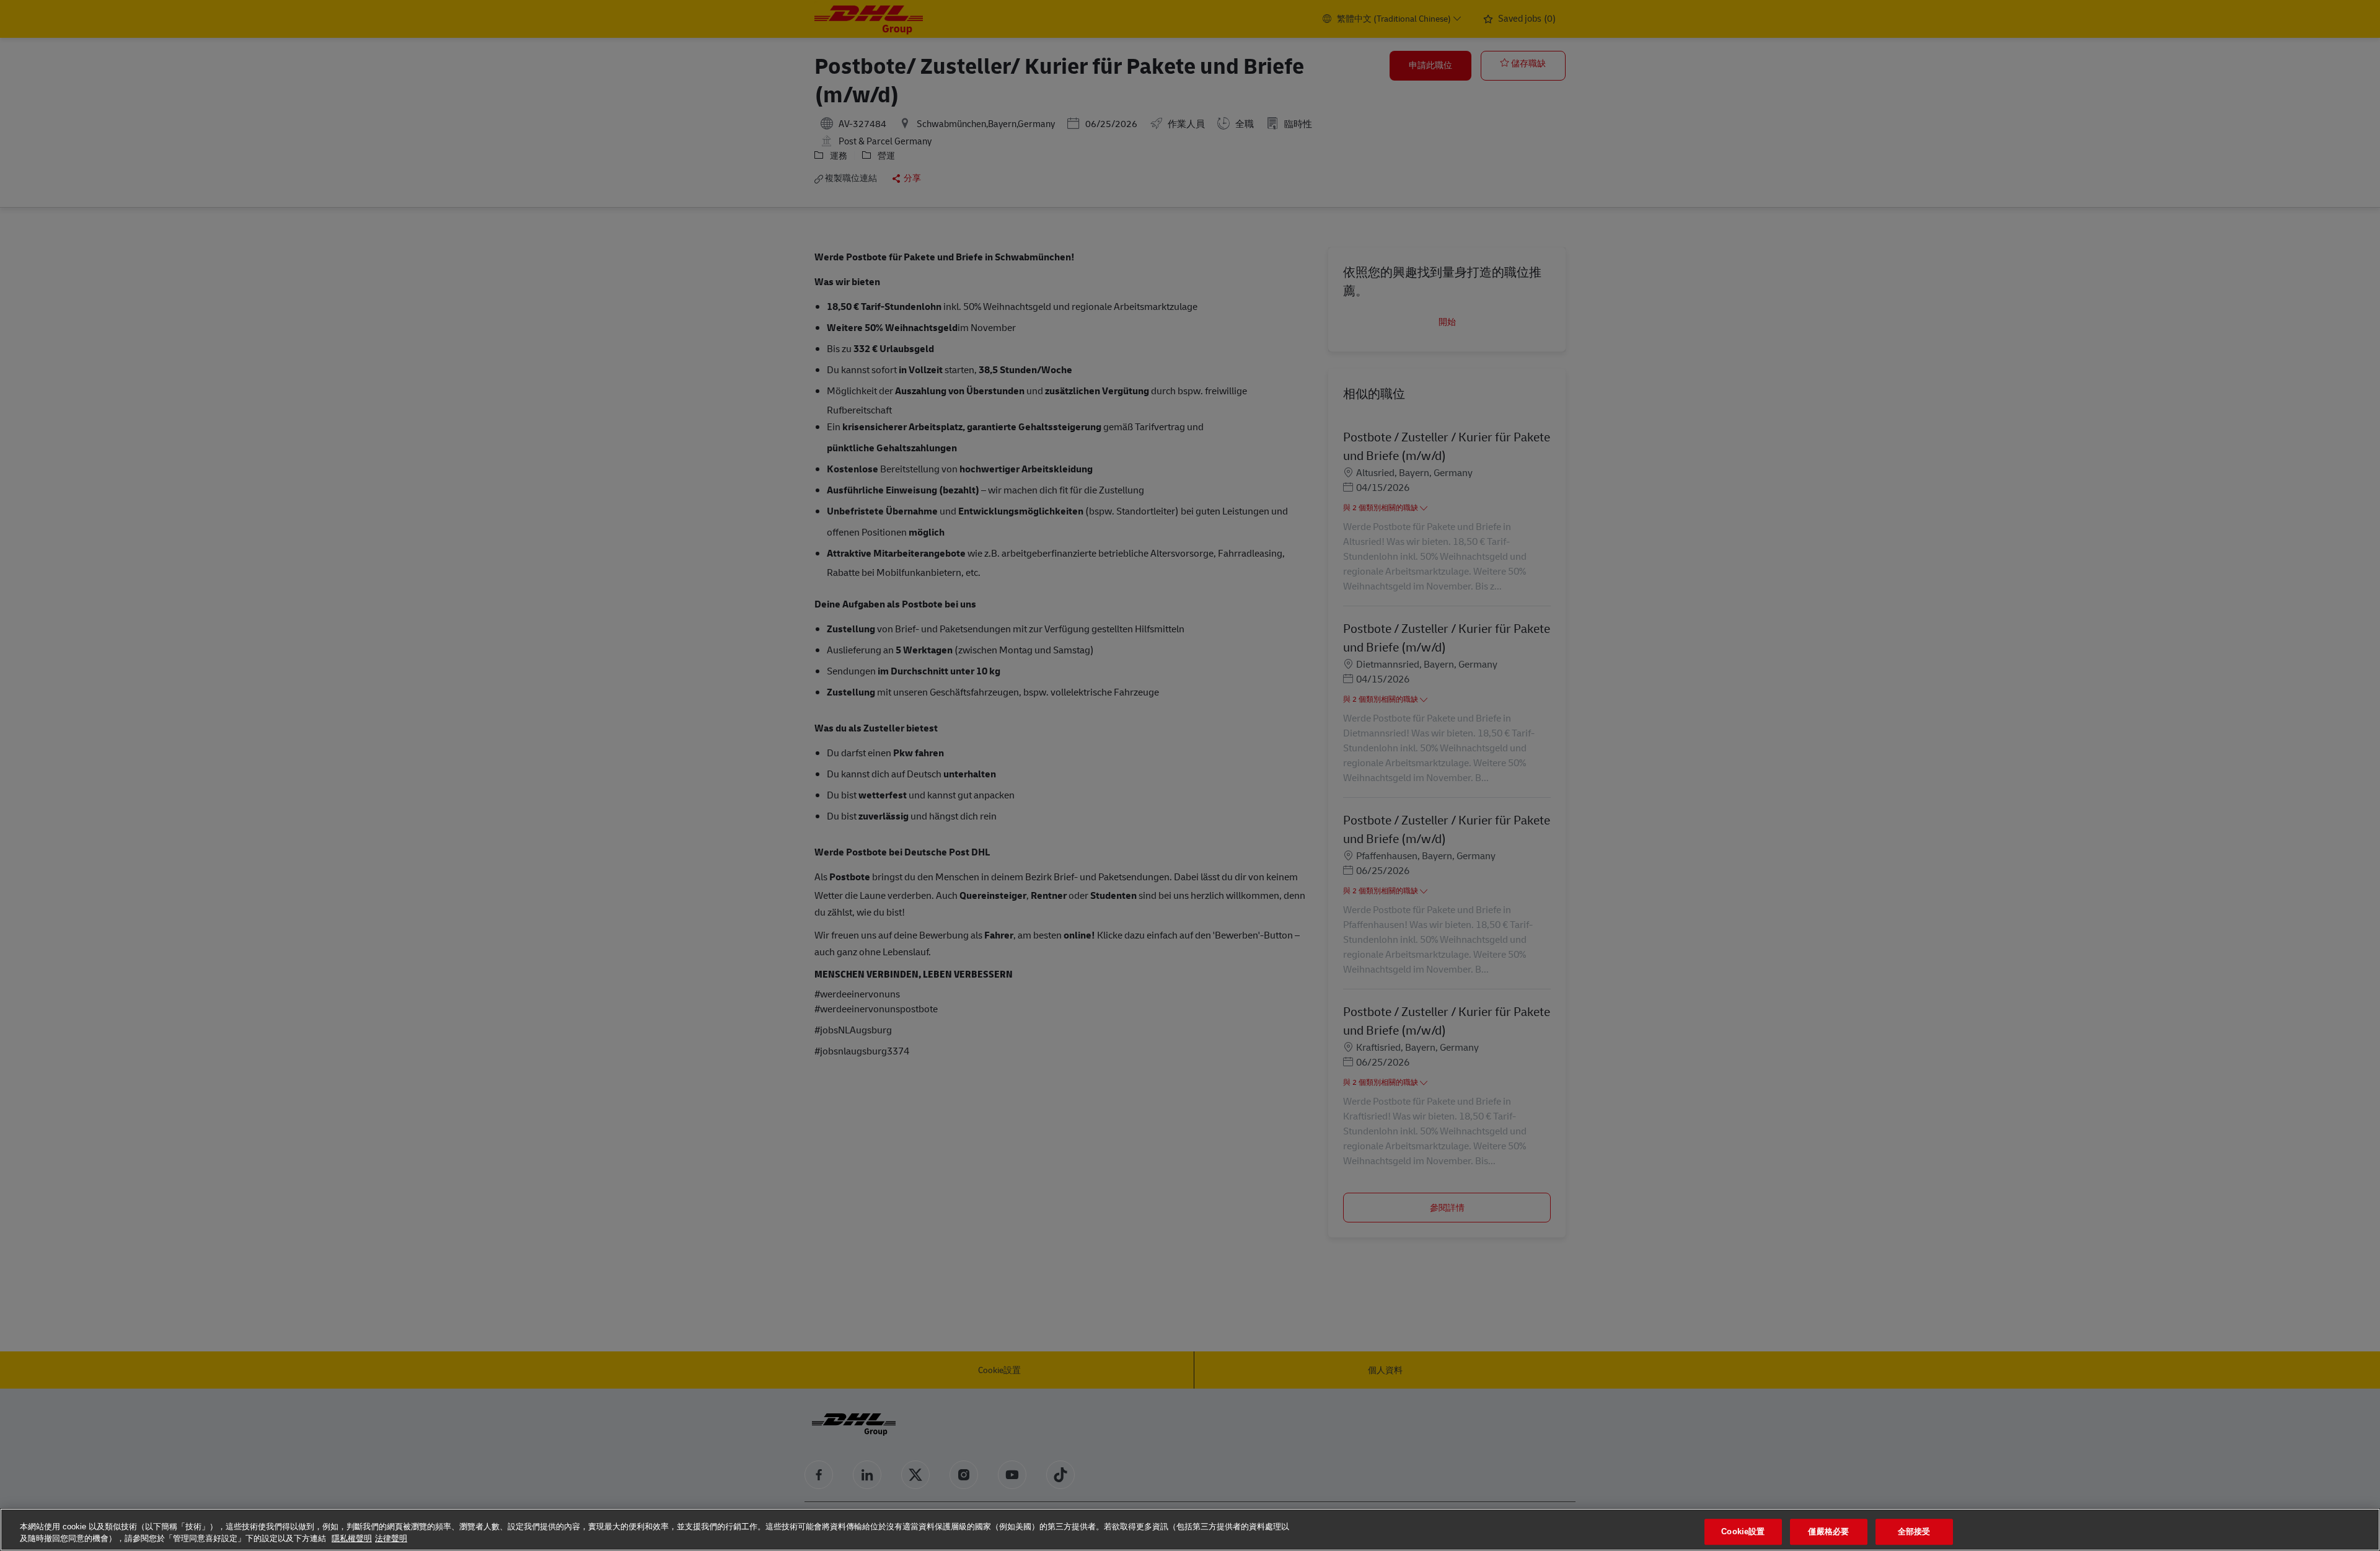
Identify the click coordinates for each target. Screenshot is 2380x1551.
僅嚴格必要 (1828, 1532)
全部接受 (1914, 1532)
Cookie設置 (1743, 1532)
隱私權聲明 (352, 1538)
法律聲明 (391, 1538)
